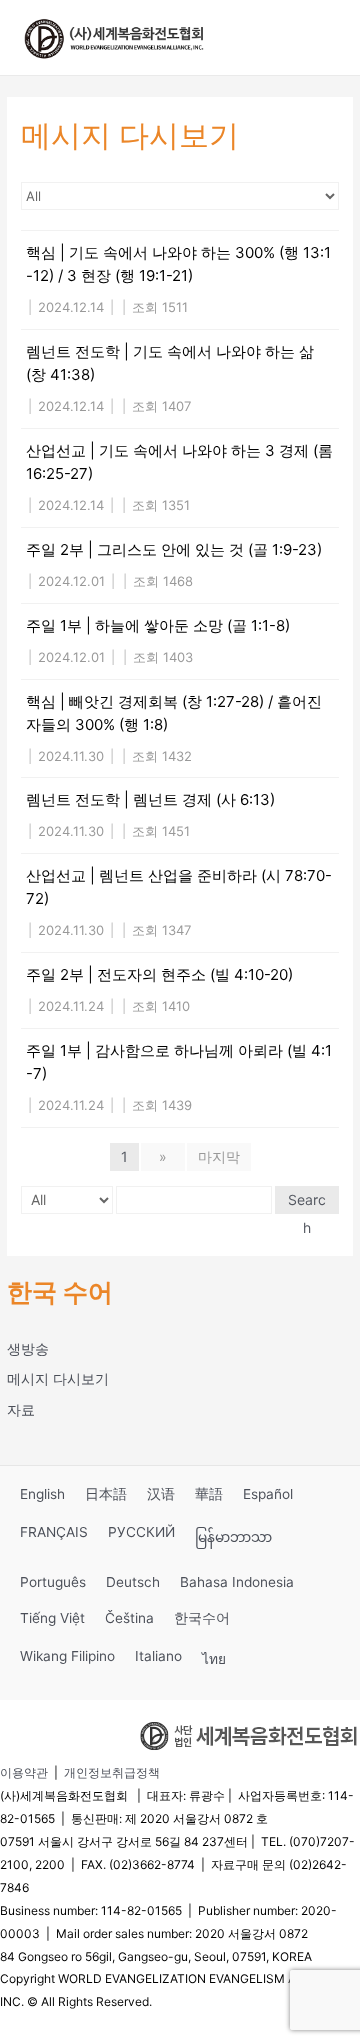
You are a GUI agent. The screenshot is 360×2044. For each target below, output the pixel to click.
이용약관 (24, 1772)
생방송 (28, 1349)
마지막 (219, 1156)
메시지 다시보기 (58, 1379)
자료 (21, 1410)
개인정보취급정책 (112, 1772)
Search (307, 1202)
